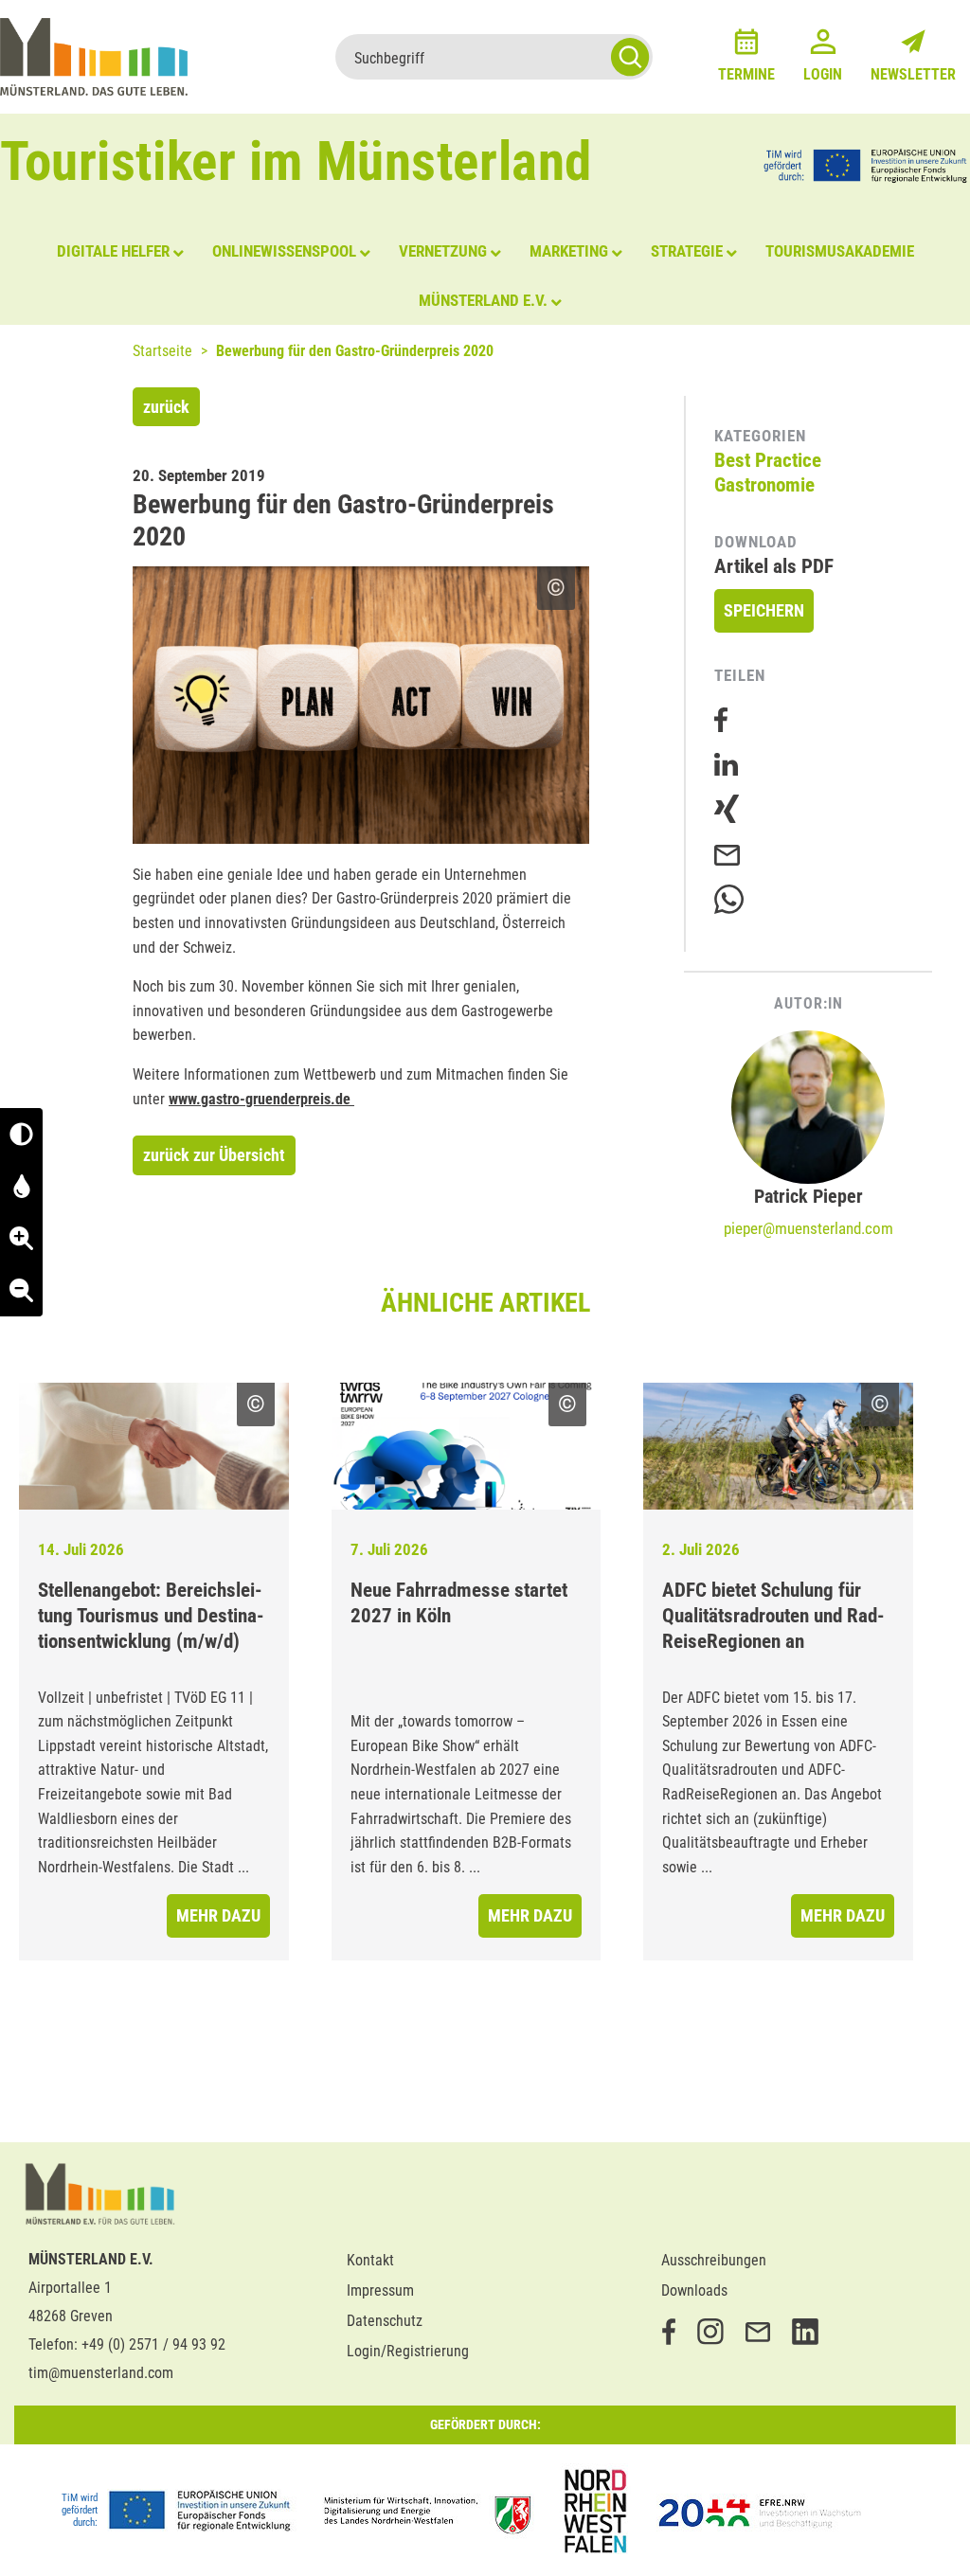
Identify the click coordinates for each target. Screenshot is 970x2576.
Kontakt (370, 2260)
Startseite (162, 351)
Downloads (694, 2290)
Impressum (380, 2290)
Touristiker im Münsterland (296, 161)
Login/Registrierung (408, 2351)
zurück (166, 407)
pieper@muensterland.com (808, 1228)
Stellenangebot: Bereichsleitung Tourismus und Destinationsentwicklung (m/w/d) (151, 1616)
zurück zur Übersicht (214, 1155)
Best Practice (768, 460)
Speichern (764, 610)
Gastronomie (764, 485)
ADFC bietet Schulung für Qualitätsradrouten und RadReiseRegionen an (773, 1616)
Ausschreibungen (714, 2260)
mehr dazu (218, 1915)
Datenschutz (385, 2321)
